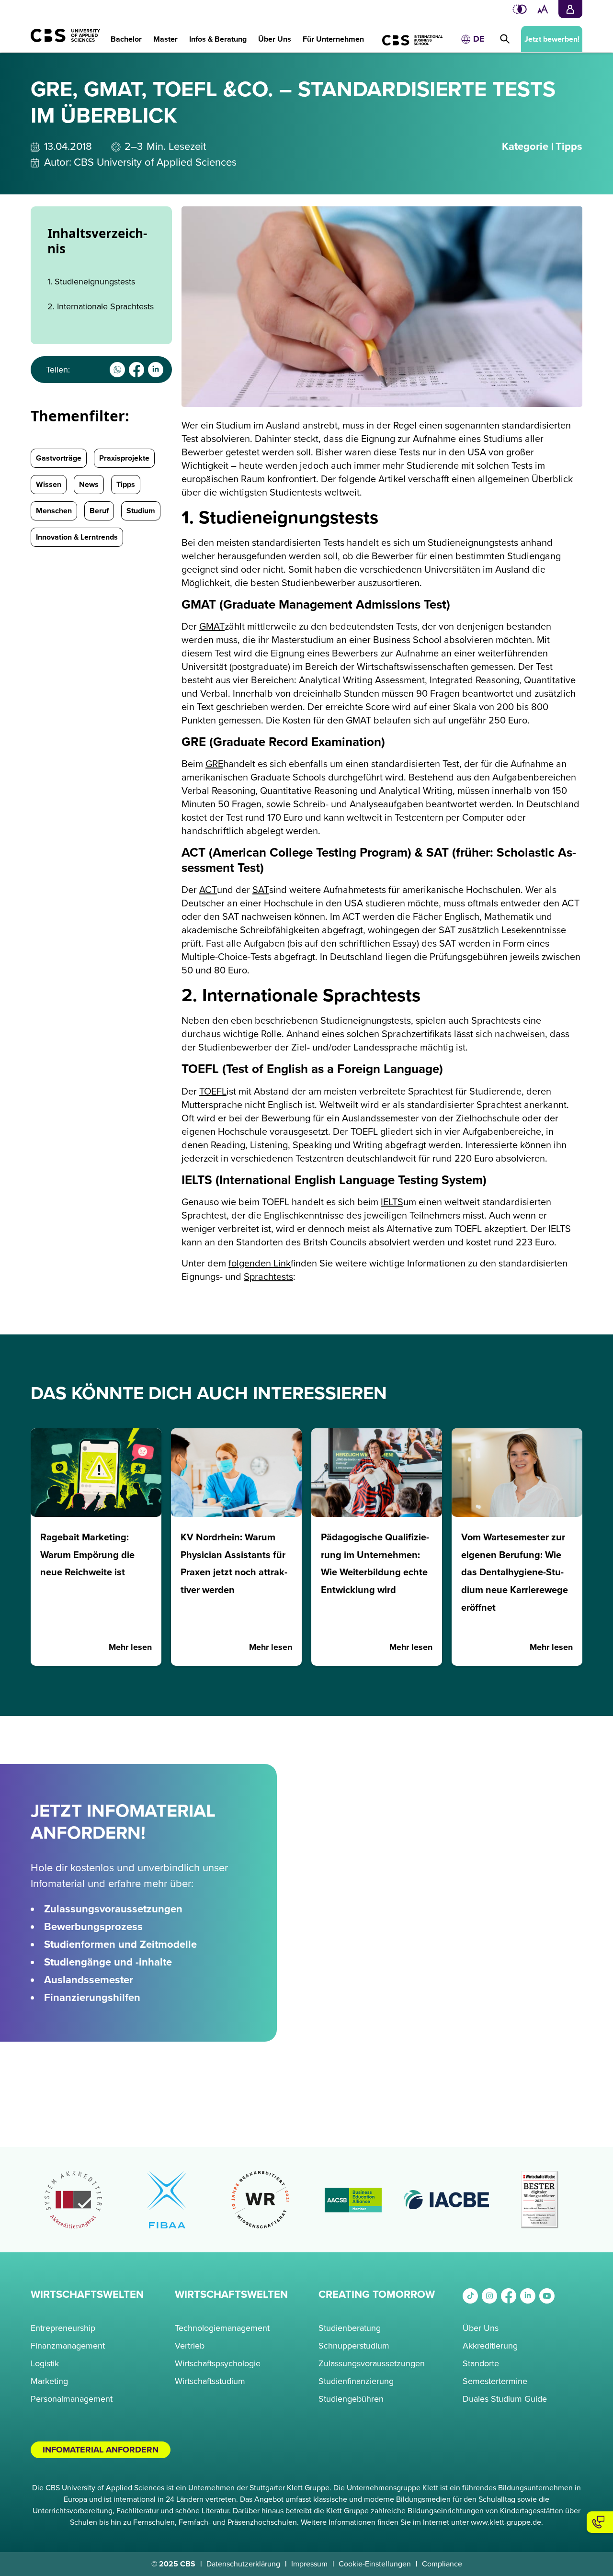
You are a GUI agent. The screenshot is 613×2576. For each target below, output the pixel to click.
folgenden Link (260, 1264)
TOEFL (213, 1092)
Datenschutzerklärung (243, 2564)
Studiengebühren (351, 2399)
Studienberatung (350, 2328)
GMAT (212, 627)
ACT (208, 890)
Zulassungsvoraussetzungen (372, 2363)
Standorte (481, 2363)
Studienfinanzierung (356, 2381)
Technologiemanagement (222, 2328)
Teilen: (58, 370)
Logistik (45, 2363)
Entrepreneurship (63, 2328)
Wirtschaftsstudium (210, 2381)
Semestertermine (495, 2381)
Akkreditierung (490, 2346)
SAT (261, 890)
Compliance (442, 2564)
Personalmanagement (72, 2399)
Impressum (309, 2564)
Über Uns (481, 2328)
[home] (61, 40)
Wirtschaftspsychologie (218, 2363)
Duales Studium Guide (505, 2399)
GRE (214, 764)
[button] (126, 34)
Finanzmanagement (68, 2346)
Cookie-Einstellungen (375, 2564)
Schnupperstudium (354, 2346)
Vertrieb (190, 2346)
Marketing (49, 2381)
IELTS (392, 1202)
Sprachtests (268, 1277)
